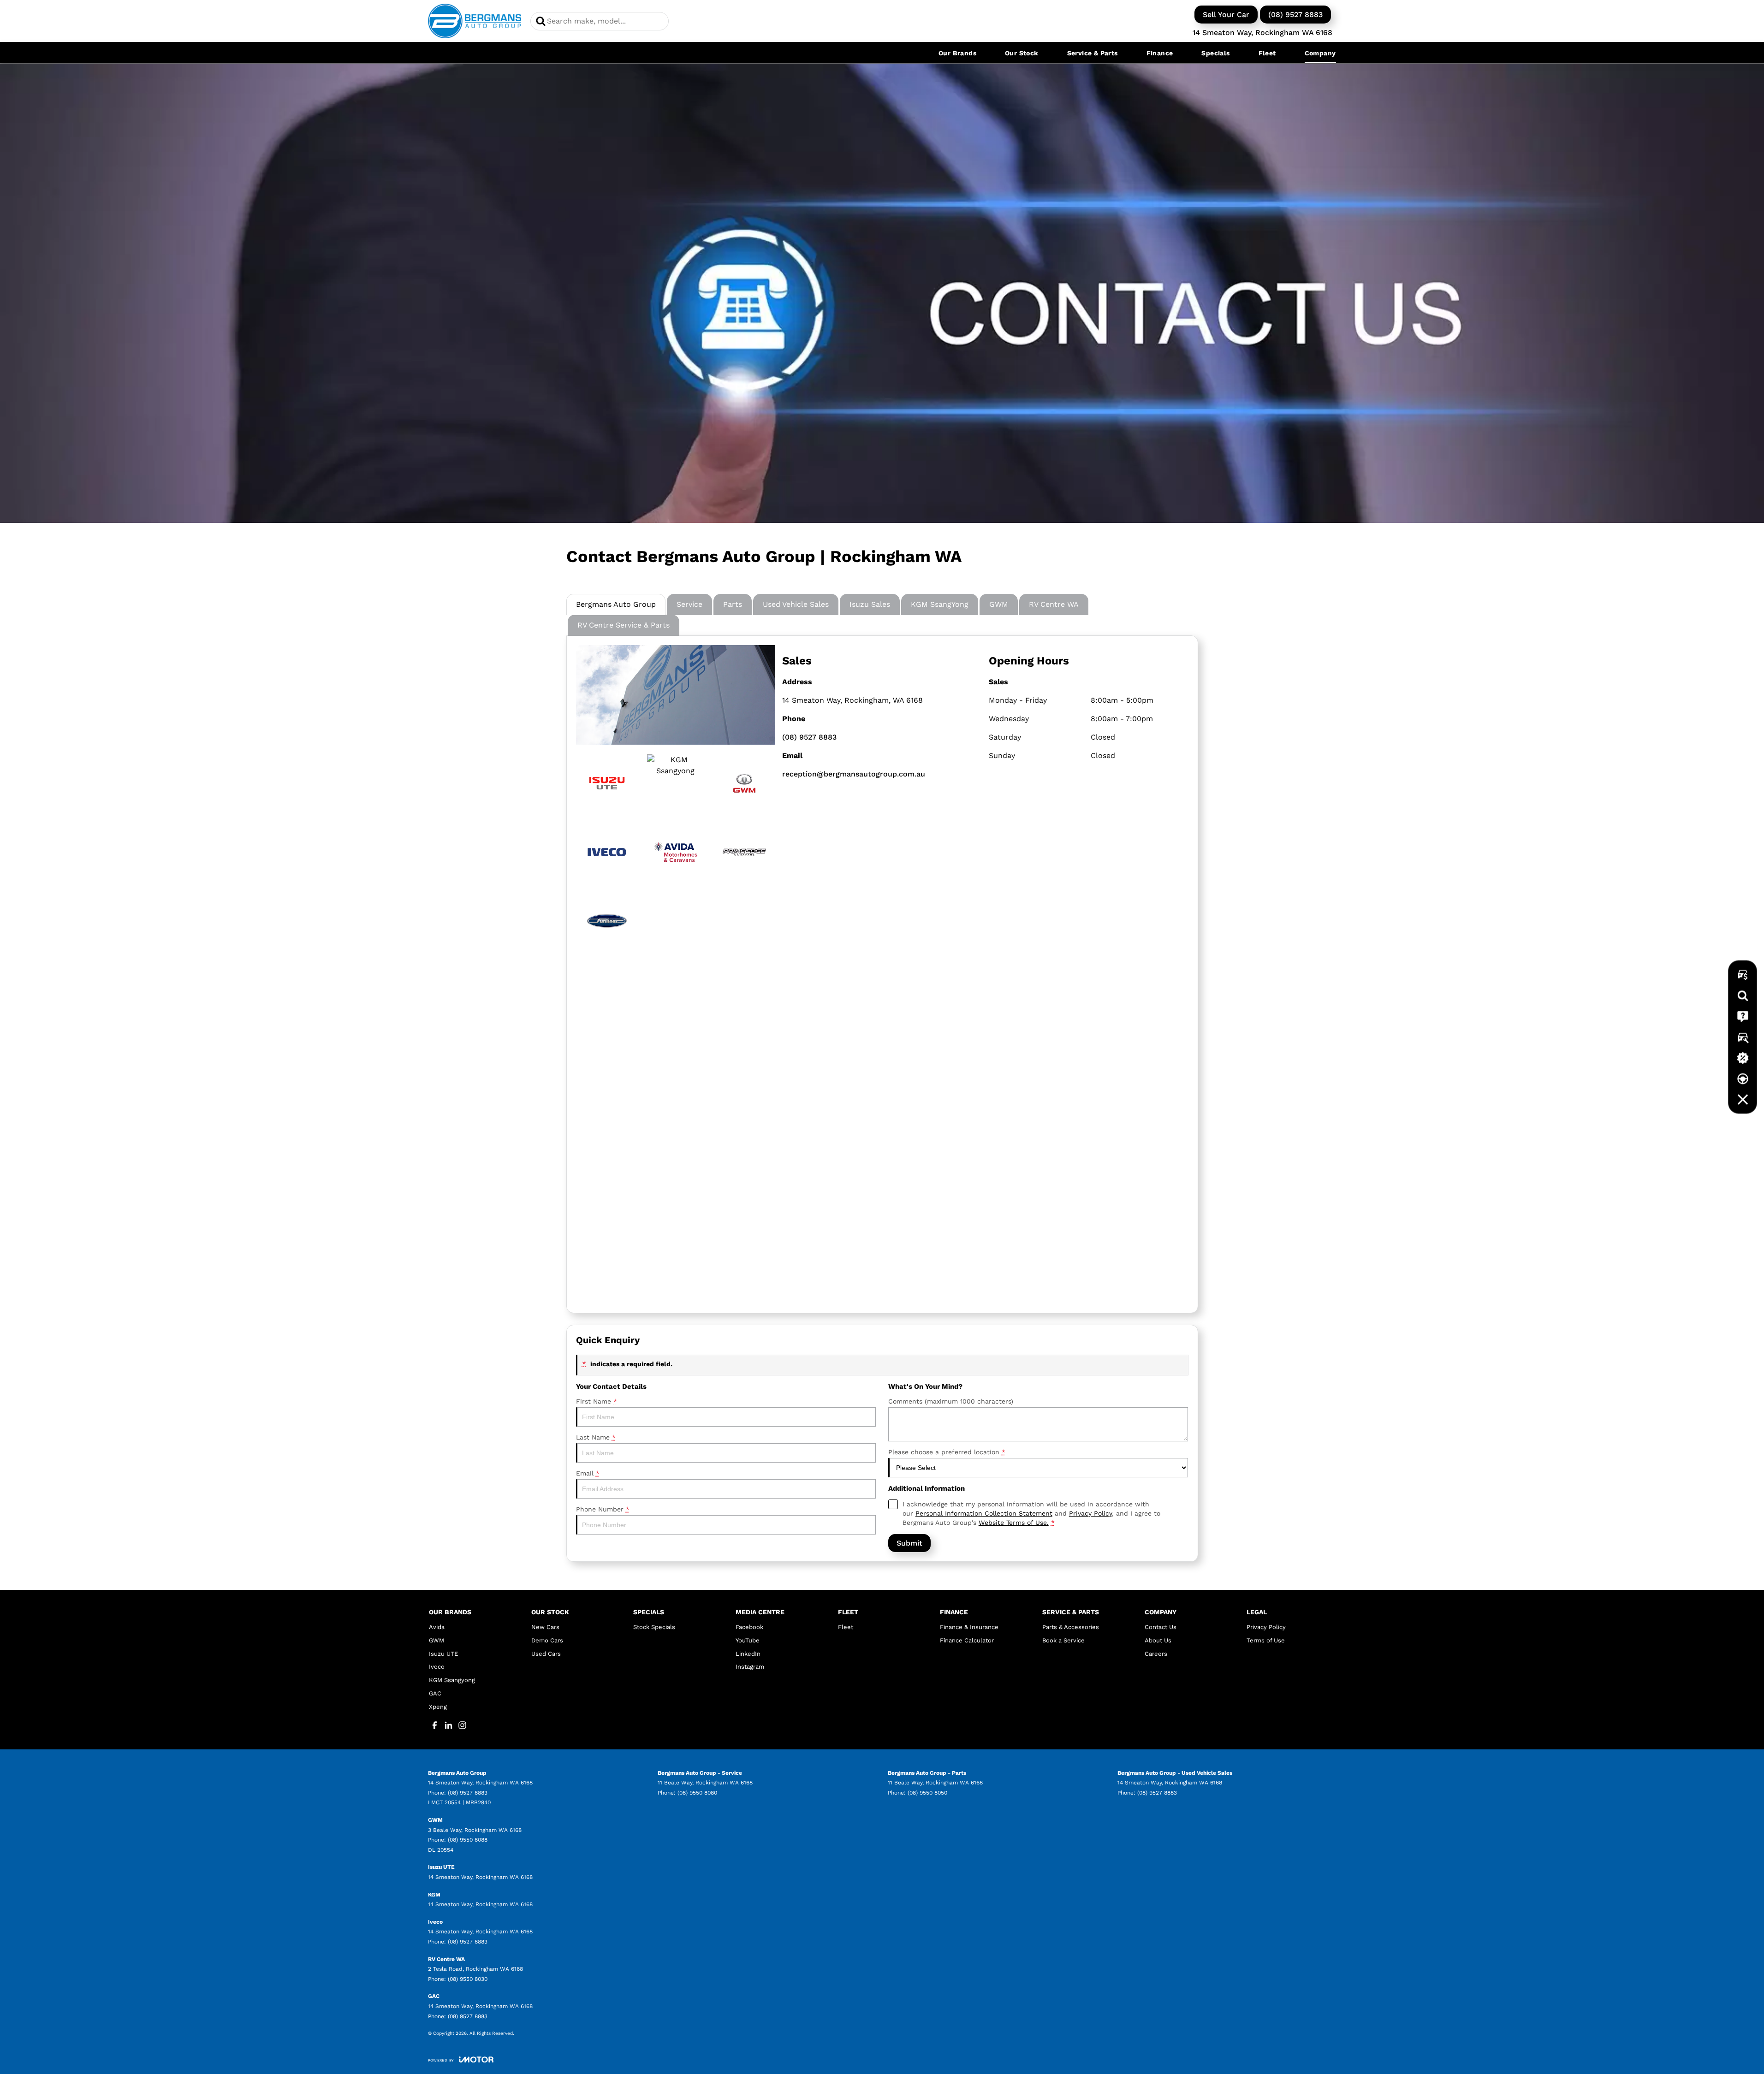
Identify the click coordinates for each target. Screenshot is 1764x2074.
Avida (437, 1627)
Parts (733, 604)
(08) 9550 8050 (927, 1793)
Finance (1160, 53)
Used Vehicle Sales (796, 604)
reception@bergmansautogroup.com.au (854, 774)
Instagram (750, 1667)
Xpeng (438, 1707)
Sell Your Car (1226, 15)
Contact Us (1161, 1627)
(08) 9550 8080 (697, 1793)
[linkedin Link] (448, 1725)
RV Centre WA (1054, 604)
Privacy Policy (1090, 1513)
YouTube (748, 1640)
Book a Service (1063, 1640)
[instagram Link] (462, 1725)
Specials (1215, 53)
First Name (597, 1401)
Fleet (1267, 53)
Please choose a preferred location (947, 1452)
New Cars (545, 1627)
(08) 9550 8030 (468, 1979)
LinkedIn (748, 1654)
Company (1320, 53)
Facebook (749, 1627)
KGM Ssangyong (452, 1680)
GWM (999, 604)
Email (588, 1473)
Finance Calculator (967, 1640)
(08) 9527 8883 (1295, 15)
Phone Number (603, 1509)
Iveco (437, 1667)
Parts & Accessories (1071, 1627)
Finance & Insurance (969, 1627)
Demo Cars (547, 1640)
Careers (1156, 1654)
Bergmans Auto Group (616, 604)
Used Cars (546, 1654)
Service (689, 604)
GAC (435, 1693)
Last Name (596, 1437)
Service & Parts (1093, 53)
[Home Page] (475, 21)
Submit (909, 1543)
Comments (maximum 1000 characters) (951, 1401)
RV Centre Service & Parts (624, 625)
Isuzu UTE (443, 1654)
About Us (1158, 1640)
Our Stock (1022, 53)
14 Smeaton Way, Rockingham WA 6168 (1262, 33)
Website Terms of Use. (1014, 1523)
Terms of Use (1266, 1640)
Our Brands (957, 53)
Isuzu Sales (870, 604)
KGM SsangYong (940, 604)
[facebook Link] (435, 1725)
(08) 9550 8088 (468, 1840)
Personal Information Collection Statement (984, 1513)
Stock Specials (654, 1627)
